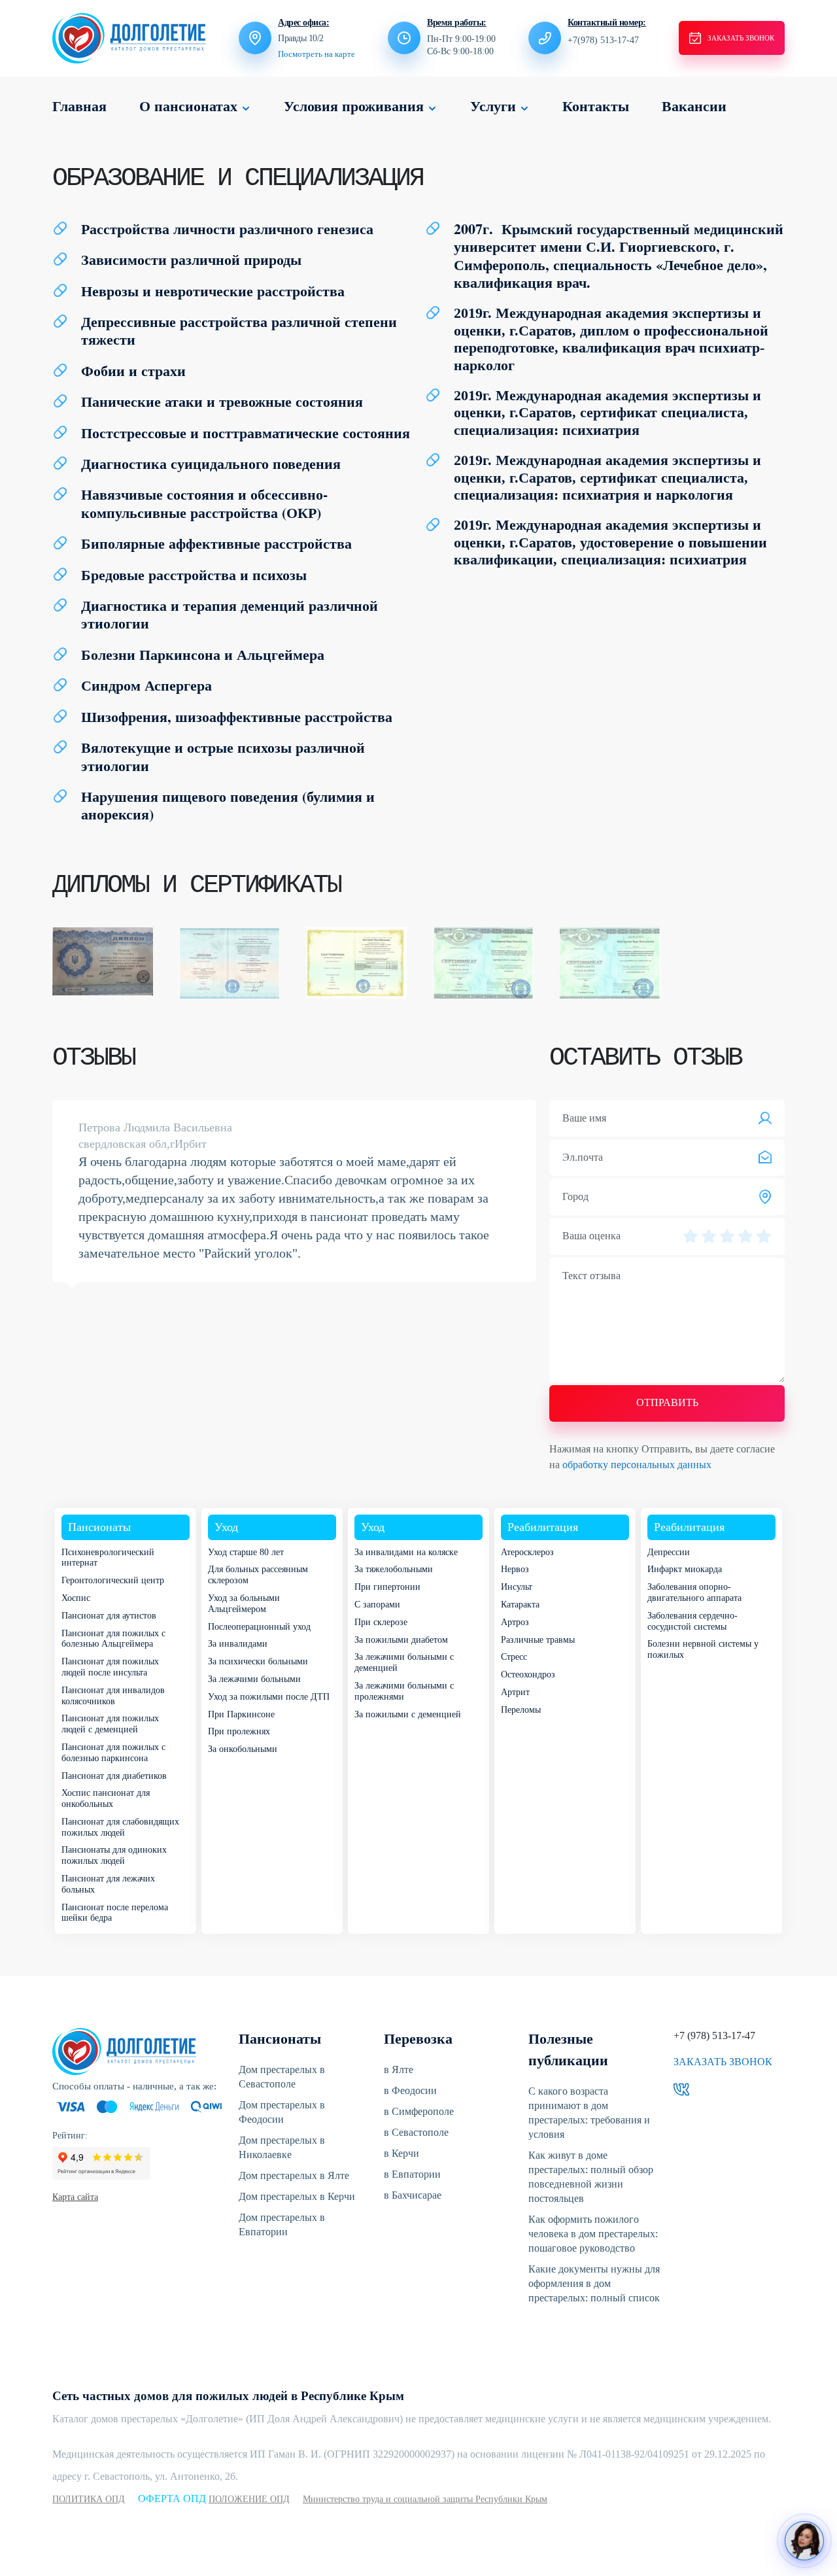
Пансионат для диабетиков (114, 1776)
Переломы (521, 1710)
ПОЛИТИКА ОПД (89, 2499)
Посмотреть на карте (316, 54)
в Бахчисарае (413, 2195)
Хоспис (76, 1598)
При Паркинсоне (241, 1714)
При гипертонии (387, 1587)
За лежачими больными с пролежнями (404, 1691)
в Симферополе (419, 2111)
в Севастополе (416, 2132)
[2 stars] (709, 1236)
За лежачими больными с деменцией (404, 1662)
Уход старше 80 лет (246, 1552)
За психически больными (258, 1661)
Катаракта (520, 1605)
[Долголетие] (129, 37)
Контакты (596, 106)
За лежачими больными (254, 1679)
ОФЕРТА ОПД (173, 2499)
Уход (226, 1527)
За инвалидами (238, 1644)
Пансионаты (99, 1527)
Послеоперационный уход (259, 1627)
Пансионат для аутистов (109, 1616)
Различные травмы (538, 1640)
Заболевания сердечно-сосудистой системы (692, 1621)
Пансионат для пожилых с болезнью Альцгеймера (113, 1639)
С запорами (377, 1605)
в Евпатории (412, 2174)
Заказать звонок (723, 2062)
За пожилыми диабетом (401, 1640)
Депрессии (669, 1552)
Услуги (493, 106)
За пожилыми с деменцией (408, 1714)
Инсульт (517, 1587)
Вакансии (694, 106)
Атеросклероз (527, 1552)
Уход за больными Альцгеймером (244, 1604)
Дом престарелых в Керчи (297, 2196)
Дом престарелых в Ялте (294, 2175)
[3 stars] (727, 1236)
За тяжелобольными (394, 1569)
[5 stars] (764, 1236)
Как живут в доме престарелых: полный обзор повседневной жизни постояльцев (591, 2177)
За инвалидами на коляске (406, 1552)
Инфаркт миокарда (685, 1569)
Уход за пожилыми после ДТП (269, 1697)
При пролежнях (239, 1731)
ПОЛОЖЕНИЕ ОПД (249, 2499)
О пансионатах (188, 106)
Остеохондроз (528, 1674)
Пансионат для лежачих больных (108, 1884)
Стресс (514, 1657)
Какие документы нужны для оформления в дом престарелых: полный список (594, 2283)
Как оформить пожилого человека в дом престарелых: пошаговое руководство (593, 2234)
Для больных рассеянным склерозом (258, 1575)
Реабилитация (543, 1527)
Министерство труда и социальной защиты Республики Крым (425, 2499)
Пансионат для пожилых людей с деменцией (110, 1724)
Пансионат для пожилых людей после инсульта (110, 1667)
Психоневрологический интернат (108, 1558)
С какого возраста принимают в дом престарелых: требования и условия (589, 2113)
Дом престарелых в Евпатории (282, 2224)
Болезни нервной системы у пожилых (703, 1649)
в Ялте (399, 2069)
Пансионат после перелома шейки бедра (115, 1913)
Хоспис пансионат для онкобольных (106, 1798)
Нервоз (515, 1569)
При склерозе (381, 1622)
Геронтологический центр (113, 1580)
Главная (79, 106)
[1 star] (691, 1236)
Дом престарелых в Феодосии (282, 2112)
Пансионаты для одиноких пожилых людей (114, 1855)
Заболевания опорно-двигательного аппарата (694, 1592)
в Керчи (401, 2153)
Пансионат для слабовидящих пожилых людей (120, 1827)
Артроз (515, 1622)
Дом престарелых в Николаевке (282, 2147)
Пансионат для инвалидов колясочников (113, 1696)
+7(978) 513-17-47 (603, 40)
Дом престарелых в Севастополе (282, 2077)
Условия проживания (354, 106)
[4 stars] (745, 1236)
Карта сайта (75, 2197)
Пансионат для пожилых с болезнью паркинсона (113, 1753)
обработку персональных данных (637, 1465)
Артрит (515, 1692)
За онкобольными (243, 1749)
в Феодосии (410, 2090)
